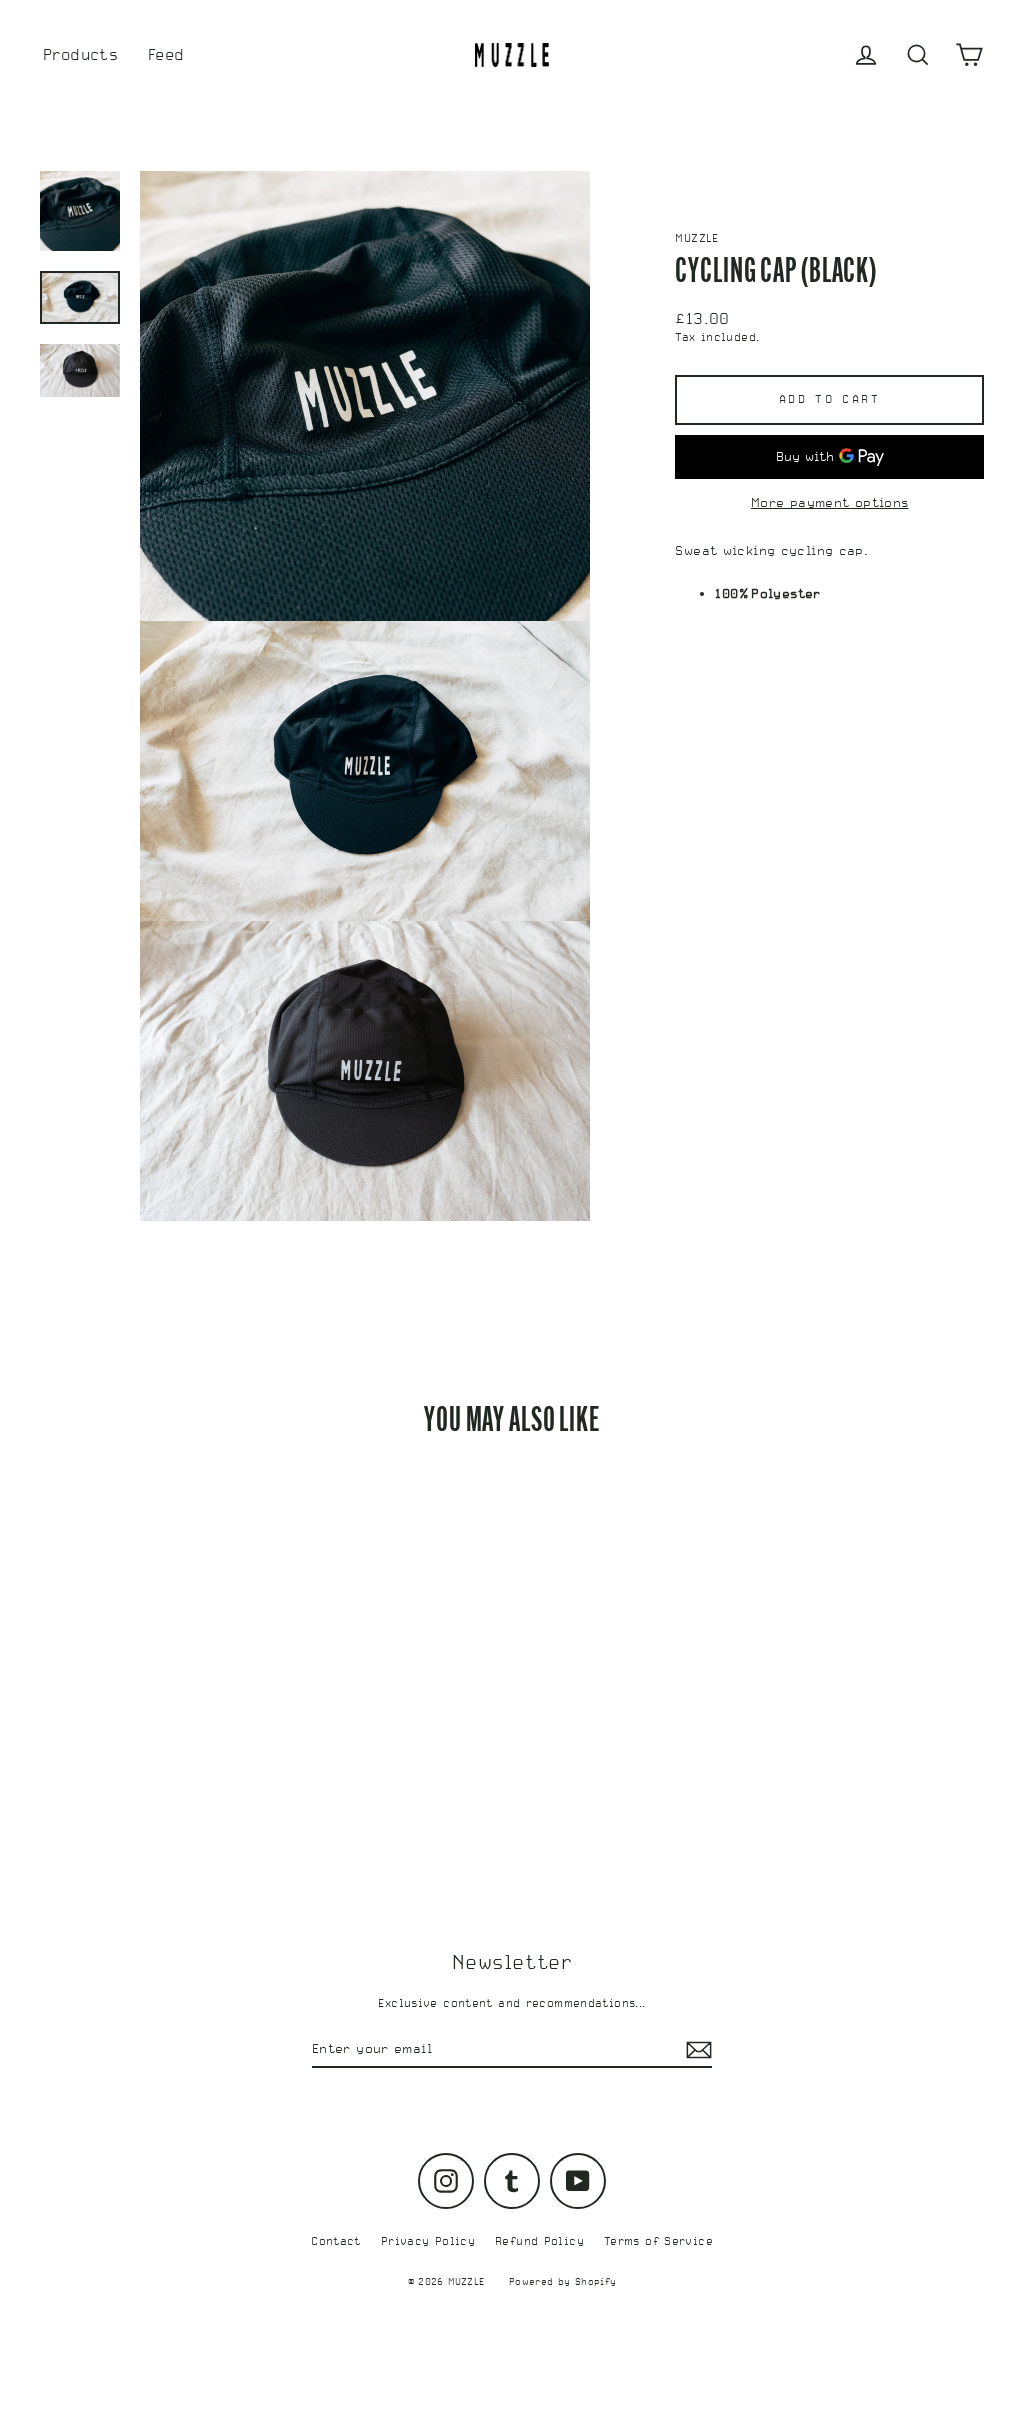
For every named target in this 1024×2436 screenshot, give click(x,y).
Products (80, 54)
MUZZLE (696, 238)
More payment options (830, 502)
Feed (166, 54)
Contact (336, 2241)
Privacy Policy (428, 2241)
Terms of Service (658, 2241)
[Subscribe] (696, 2050)
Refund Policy (539, 2241)
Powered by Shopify (563, 2281)
